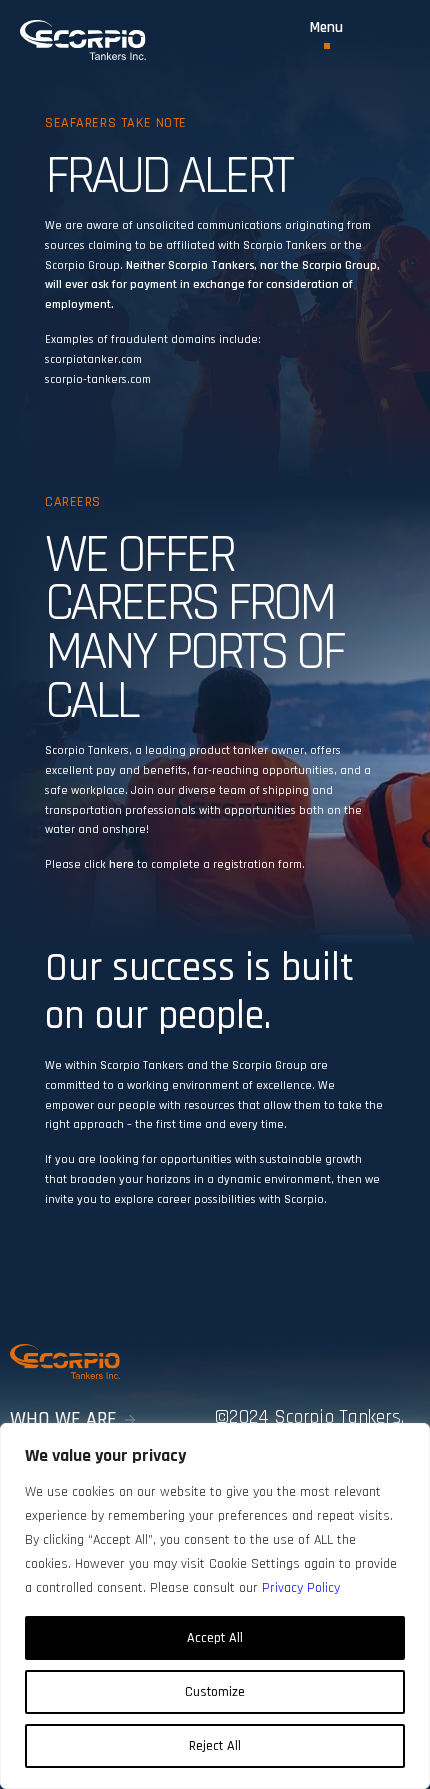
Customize (215, 1692)
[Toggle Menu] (326, 34)
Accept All (215, 1638)
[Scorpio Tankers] (83, 40)
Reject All (215, 1746)
